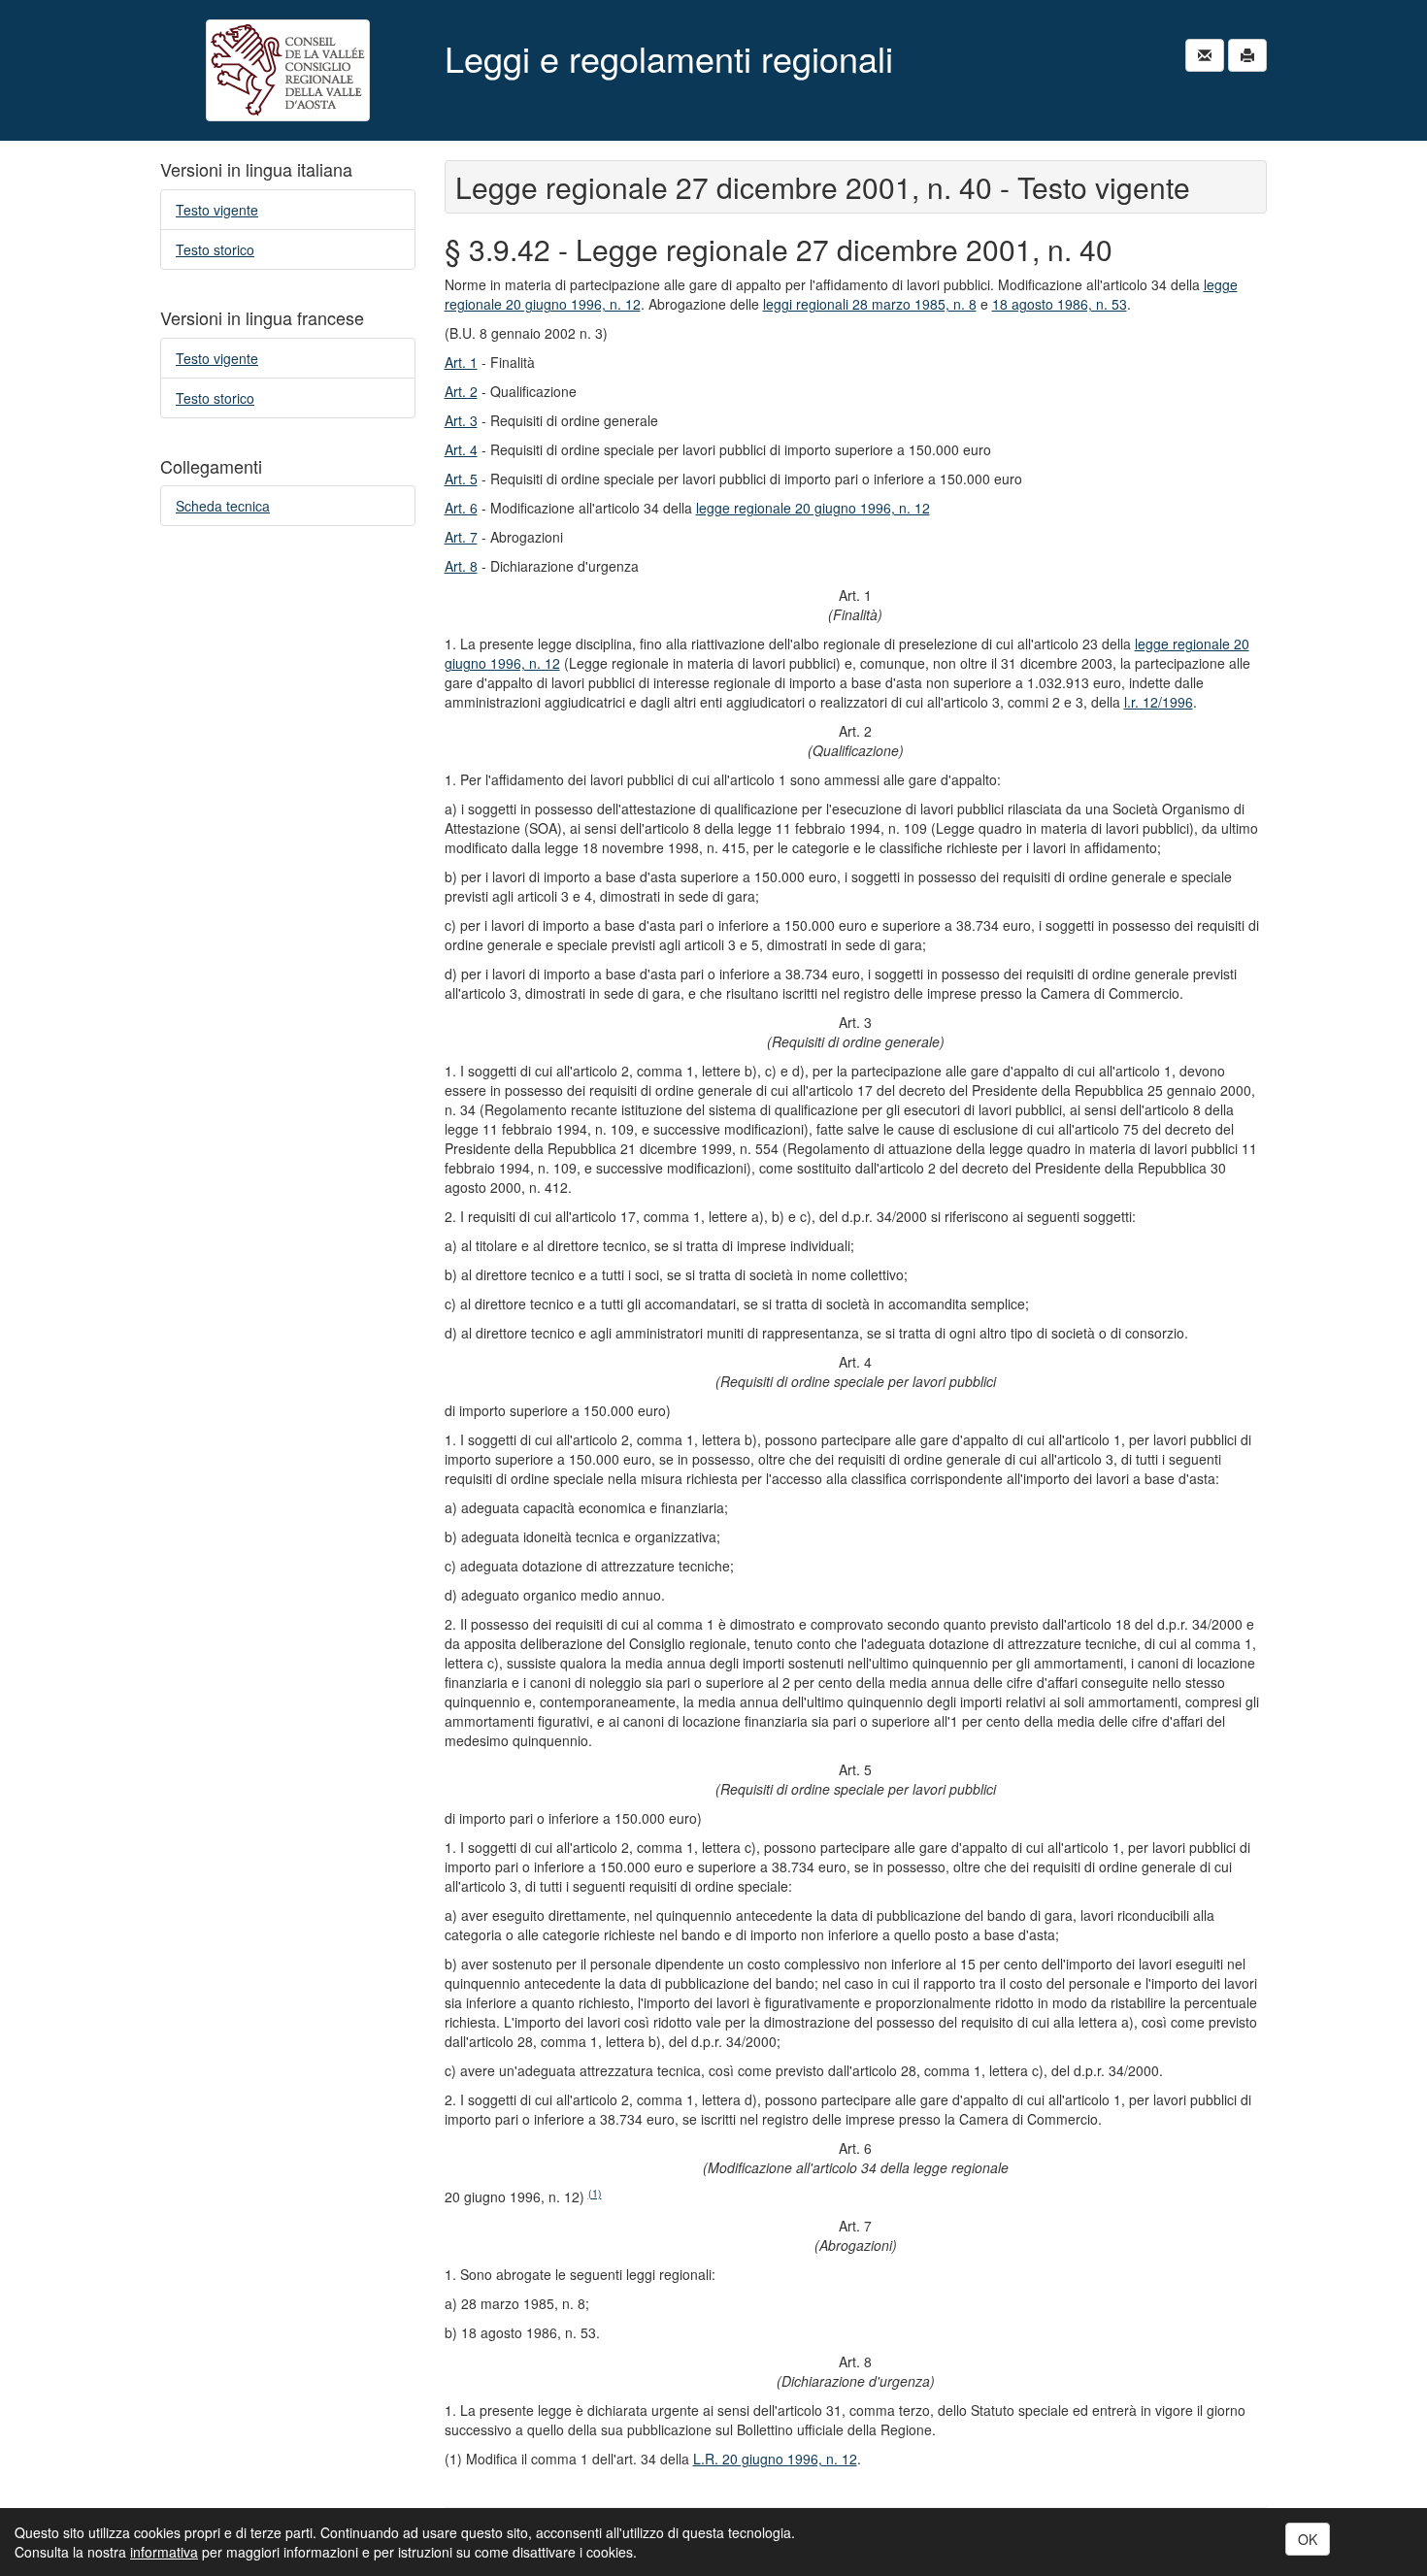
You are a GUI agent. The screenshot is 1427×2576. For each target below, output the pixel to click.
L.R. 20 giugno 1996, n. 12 (775, 2459)
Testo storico (215, 249)
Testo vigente (217, 210)
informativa (164, 2552)
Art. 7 (461, 537)
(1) (595, 2193)
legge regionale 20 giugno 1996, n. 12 (813, 508)
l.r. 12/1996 (1159, 702)
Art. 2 (461, 391)
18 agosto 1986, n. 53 (1060, 304)
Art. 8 (461, 566)
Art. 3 (461, 420)
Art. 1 (461, 362)
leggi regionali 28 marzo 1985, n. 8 (870, 304)
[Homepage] (288, 70)
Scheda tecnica (223, 506)
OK (1308, 2539)
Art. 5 (461, 479)
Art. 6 (461, 508)
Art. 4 (461, 449)
